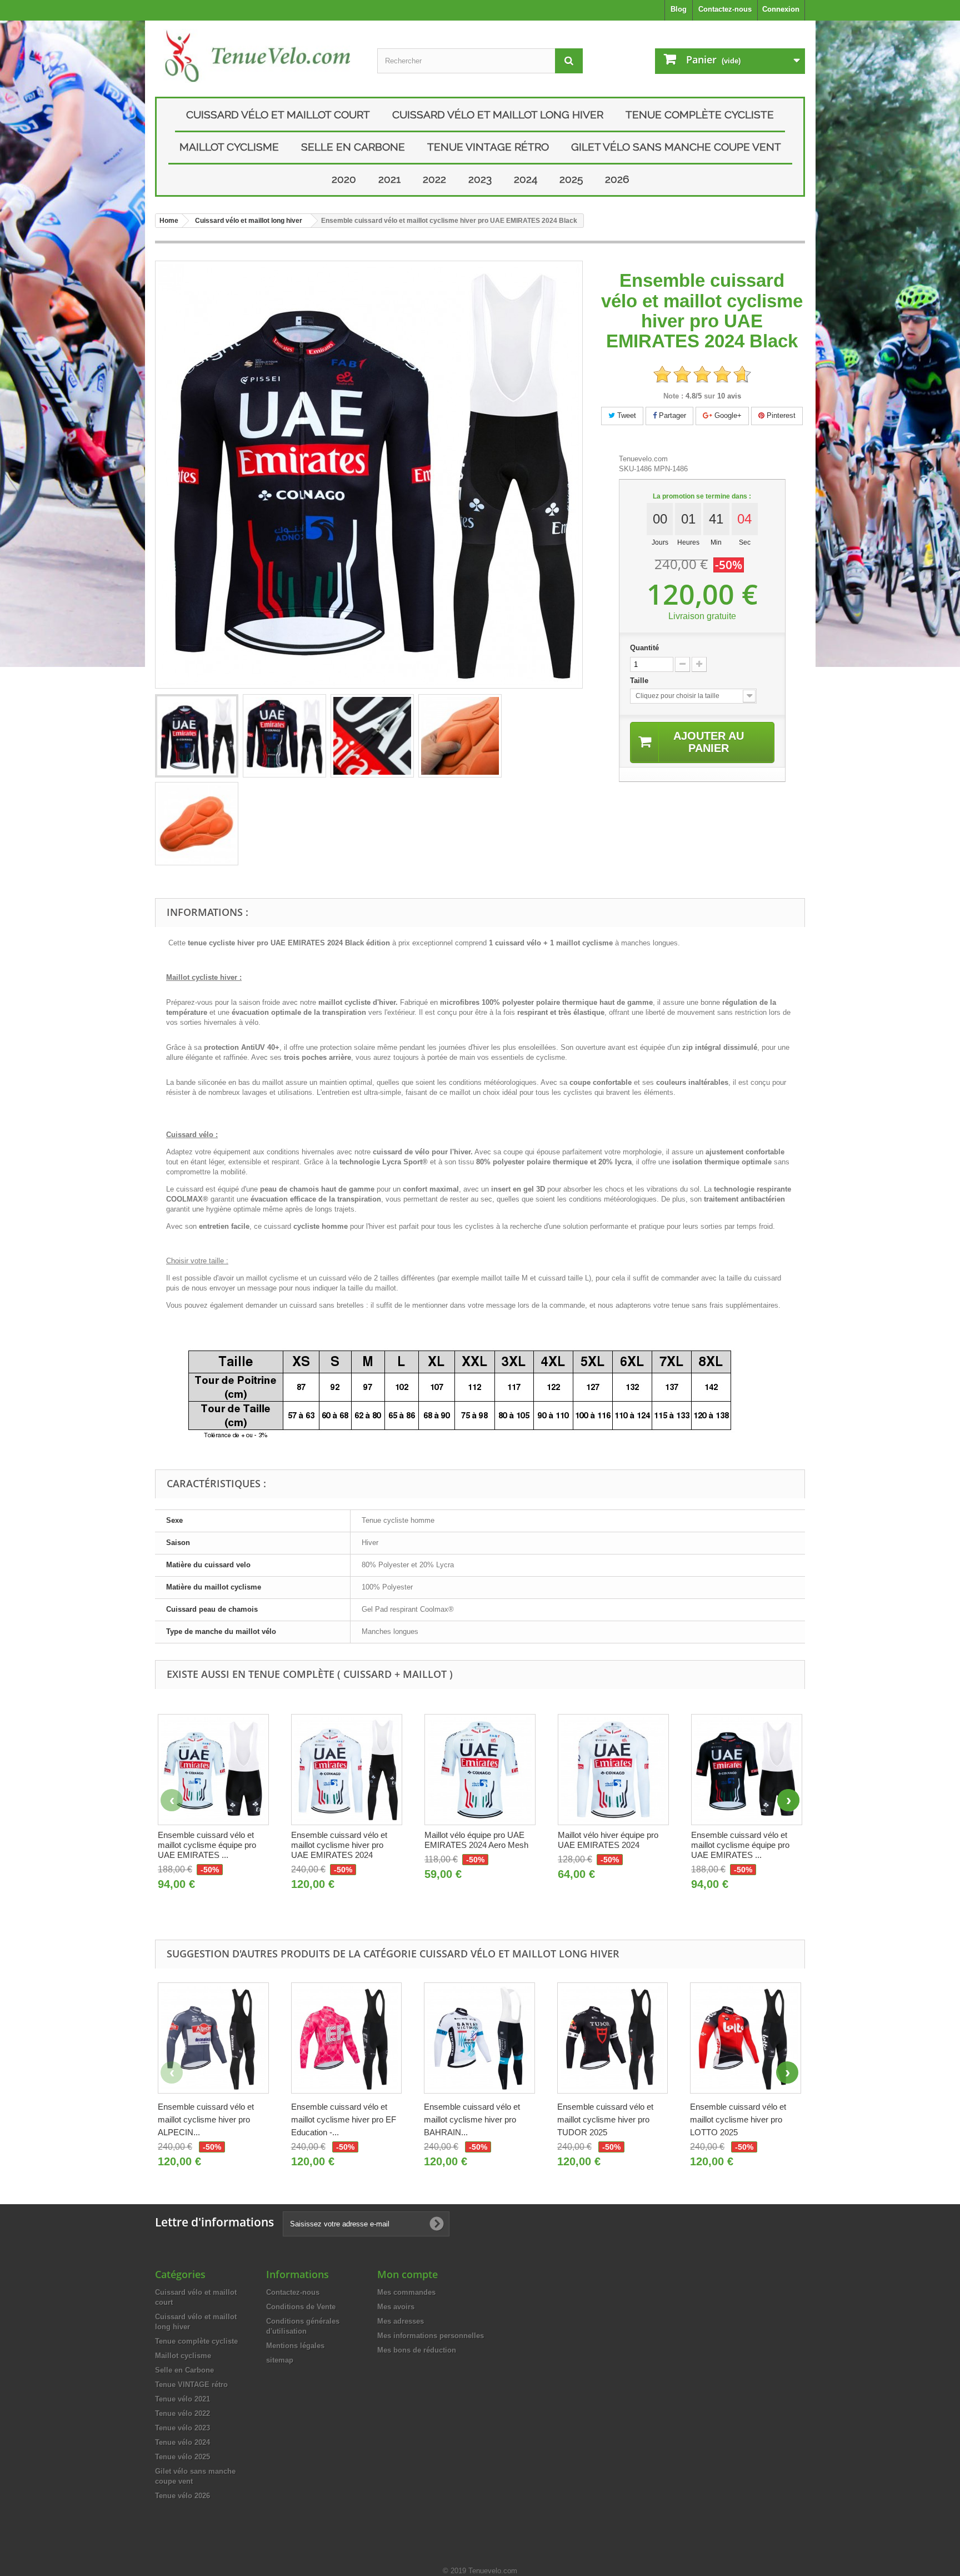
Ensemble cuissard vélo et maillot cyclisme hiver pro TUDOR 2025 (605, 2119)
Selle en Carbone (353, 147)
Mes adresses (401, 2321)
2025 (571, 179)
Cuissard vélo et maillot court (278, 114)
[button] (788, 1800)
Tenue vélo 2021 (182, 2399)
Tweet (626, 415)
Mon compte (407, 2274)
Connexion (781, 9)
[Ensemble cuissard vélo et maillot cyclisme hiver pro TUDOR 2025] (613, 2038)
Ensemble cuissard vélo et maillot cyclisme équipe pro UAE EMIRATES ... (207, 1845)
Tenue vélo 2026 (182, 2496)
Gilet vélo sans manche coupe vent (676, 147)
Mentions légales (295, 2346)
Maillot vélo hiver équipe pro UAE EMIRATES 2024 (608, 1840)
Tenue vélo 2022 (182, 2413)
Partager (671, 415)
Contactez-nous (725, 9)
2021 (389, 179)
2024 (526, 179)
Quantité (644, 648)
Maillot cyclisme (229, 147)
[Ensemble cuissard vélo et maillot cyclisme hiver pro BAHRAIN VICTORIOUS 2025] (479, 2038)
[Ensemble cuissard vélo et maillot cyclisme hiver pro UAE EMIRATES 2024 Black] (197, 736)
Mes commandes (406, 2292)
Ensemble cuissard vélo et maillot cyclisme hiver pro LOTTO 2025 (738, 2119)
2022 (434, 179)
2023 (480, 179)
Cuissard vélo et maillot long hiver (498, 114)
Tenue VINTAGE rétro (488, 147)
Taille (640, 681)
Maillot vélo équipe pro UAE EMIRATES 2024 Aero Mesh (476, 1840)
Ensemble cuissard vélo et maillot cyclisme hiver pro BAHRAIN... (472, 2119)
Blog (679, 9)
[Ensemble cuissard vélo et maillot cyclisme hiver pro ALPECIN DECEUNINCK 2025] (213, 2038)
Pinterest (780, 415)
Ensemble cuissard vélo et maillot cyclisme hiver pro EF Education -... (344, 2119)
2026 (617, 179)
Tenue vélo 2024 (182, 2442)
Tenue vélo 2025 (182, 2457)
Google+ (727, 415)
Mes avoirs (396, 2307)
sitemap (280, 2360)
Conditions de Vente (301, 2307)
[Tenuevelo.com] (258, 56)
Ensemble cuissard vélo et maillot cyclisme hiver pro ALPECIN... (206, 2119)
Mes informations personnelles (431, 2336)
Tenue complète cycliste (700, 114)
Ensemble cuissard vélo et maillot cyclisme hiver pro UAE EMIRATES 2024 (339, 1845)
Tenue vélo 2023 (182, 2428)
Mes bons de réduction (417, 2350)
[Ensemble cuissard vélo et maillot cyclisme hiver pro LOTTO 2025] (746, 2038)
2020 (344, 179)
